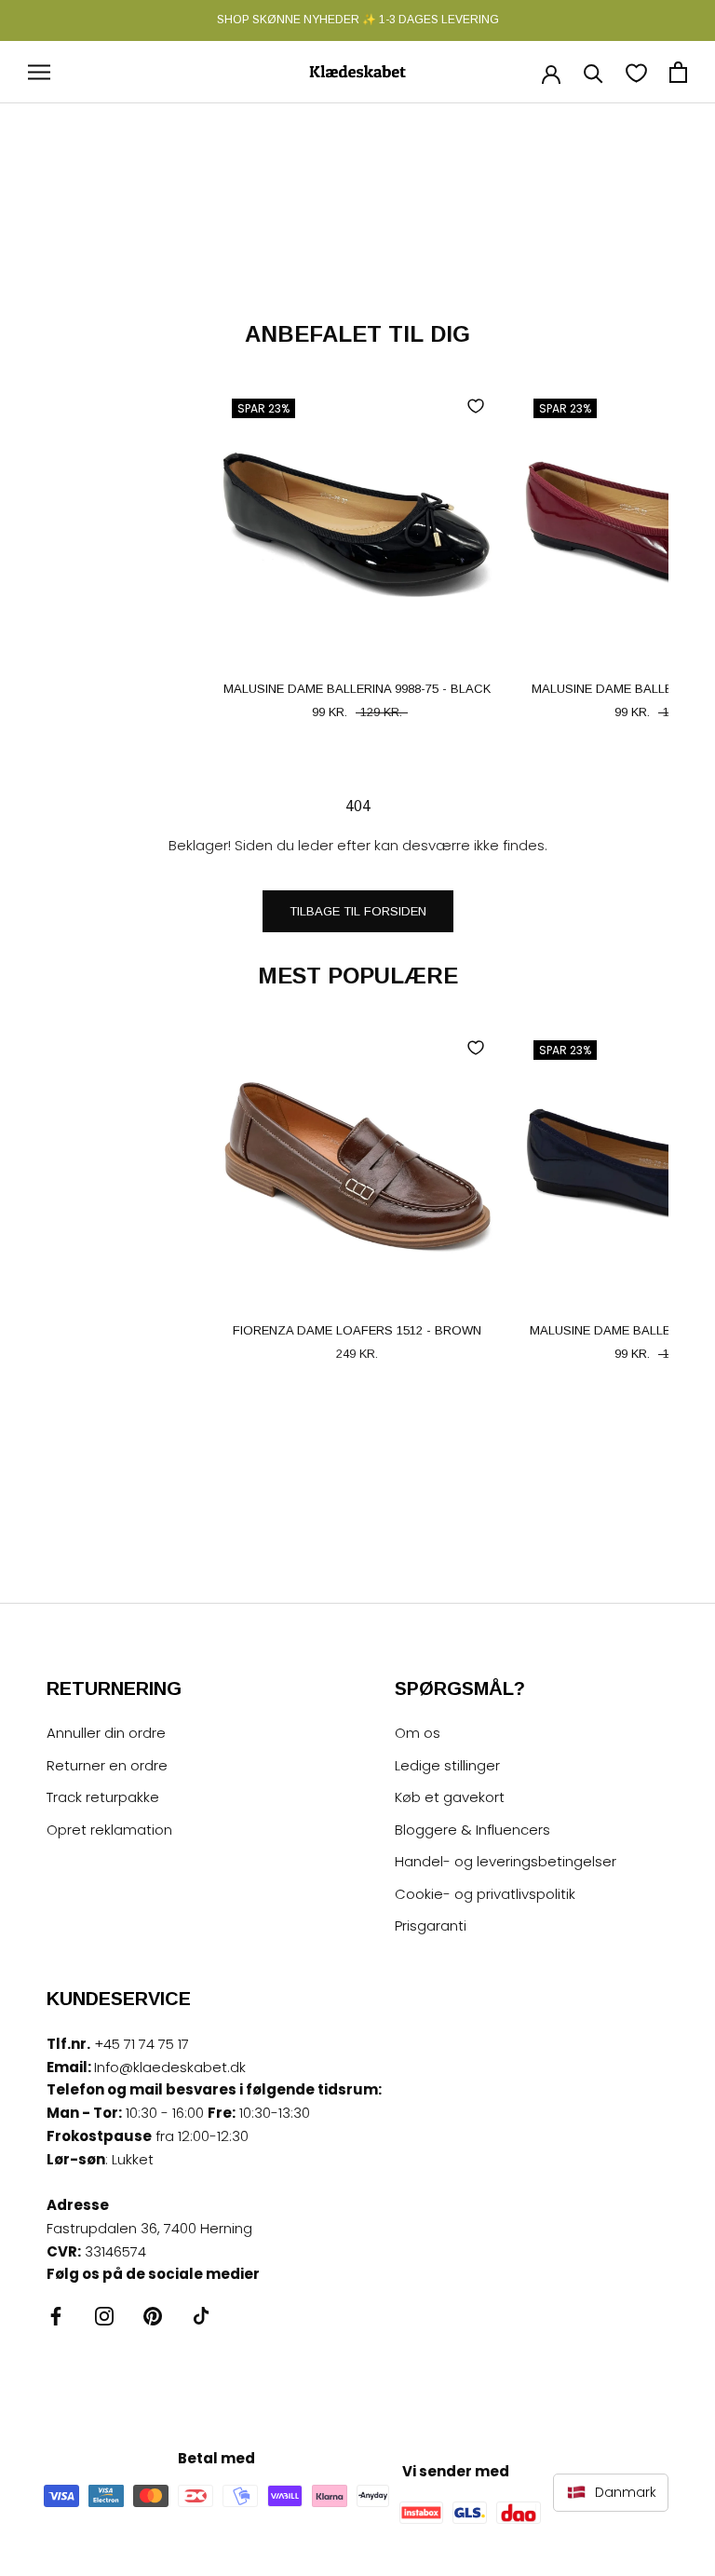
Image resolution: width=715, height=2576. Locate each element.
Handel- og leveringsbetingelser (506, 1861)
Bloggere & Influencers (472, 1830)
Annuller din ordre (106, 1733)
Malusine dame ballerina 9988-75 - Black (357, 689)
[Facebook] (56, 2316)
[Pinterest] (153, 2316)
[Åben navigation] (39, 72)
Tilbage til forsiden (358, 911)
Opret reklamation (109, 1830)
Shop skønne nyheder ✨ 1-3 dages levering (358, 20)
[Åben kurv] (678, 72)
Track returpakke (103, 1797)
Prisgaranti (431, 1925)
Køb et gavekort (450, 1797)
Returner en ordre (107, 1765)
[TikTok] (201, 2316)
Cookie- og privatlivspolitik (485, 1894)
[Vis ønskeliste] (636, 72)
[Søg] (594, 72)
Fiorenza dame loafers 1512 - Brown (357, 1330)
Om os (418, 1733)
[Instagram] (104, 2316)
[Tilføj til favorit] (476, 406)
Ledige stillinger (447, 1765)
